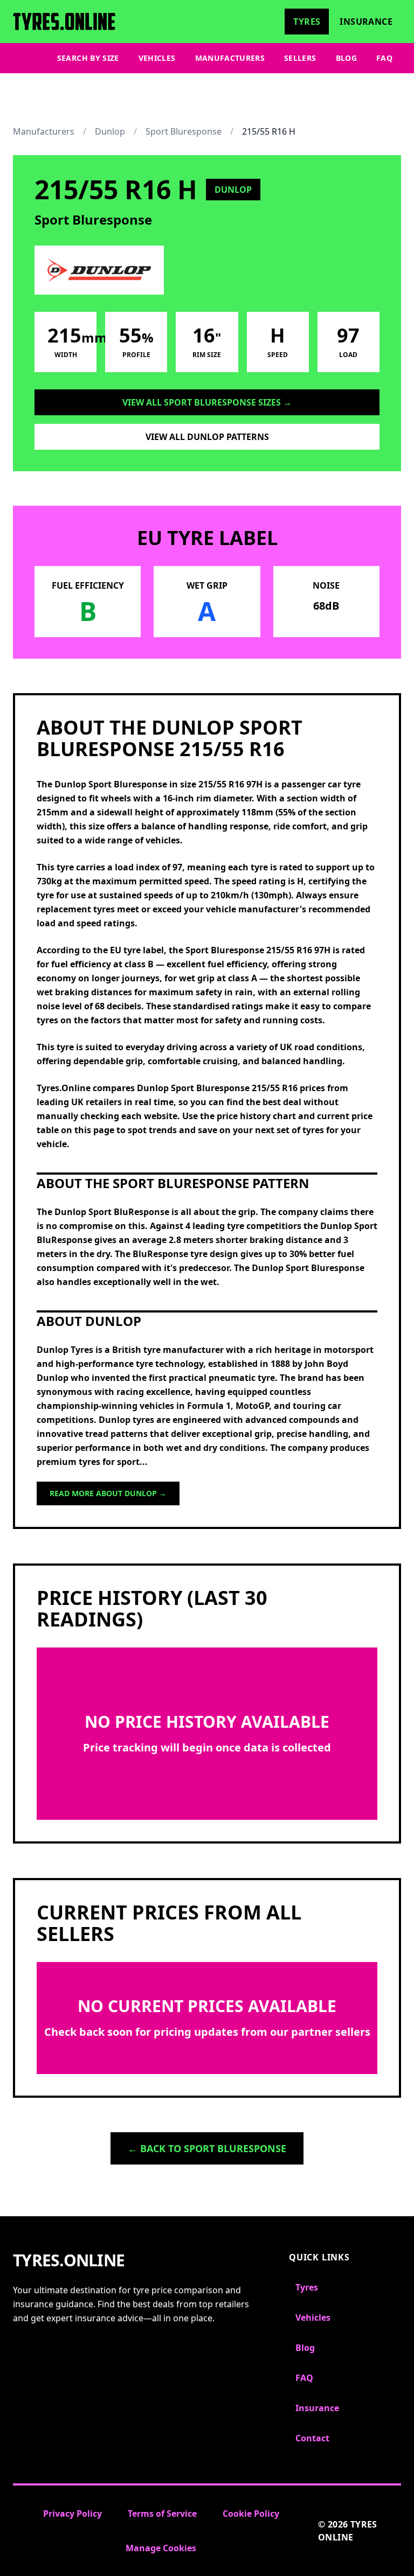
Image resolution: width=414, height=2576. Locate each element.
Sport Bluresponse (184, 131)
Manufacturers (230, 58)
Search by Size (88, 58)
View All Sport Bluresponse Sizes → (207, 402)
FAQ (384, 58)
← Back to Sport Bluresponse (207, 2148)
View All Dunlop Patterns (207, 437)
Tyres (307, 22)
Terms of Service (162, 2514)
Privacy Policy (73, 2514)
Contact (312, 2438)
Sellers (300, 58)
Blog (346, 58)
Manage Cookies (161, 2548)
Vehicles (157, 58)
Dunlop (110, 131)
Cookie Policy (251, 2514)
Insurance (366, 22)
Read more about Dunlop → (108, 1493)
